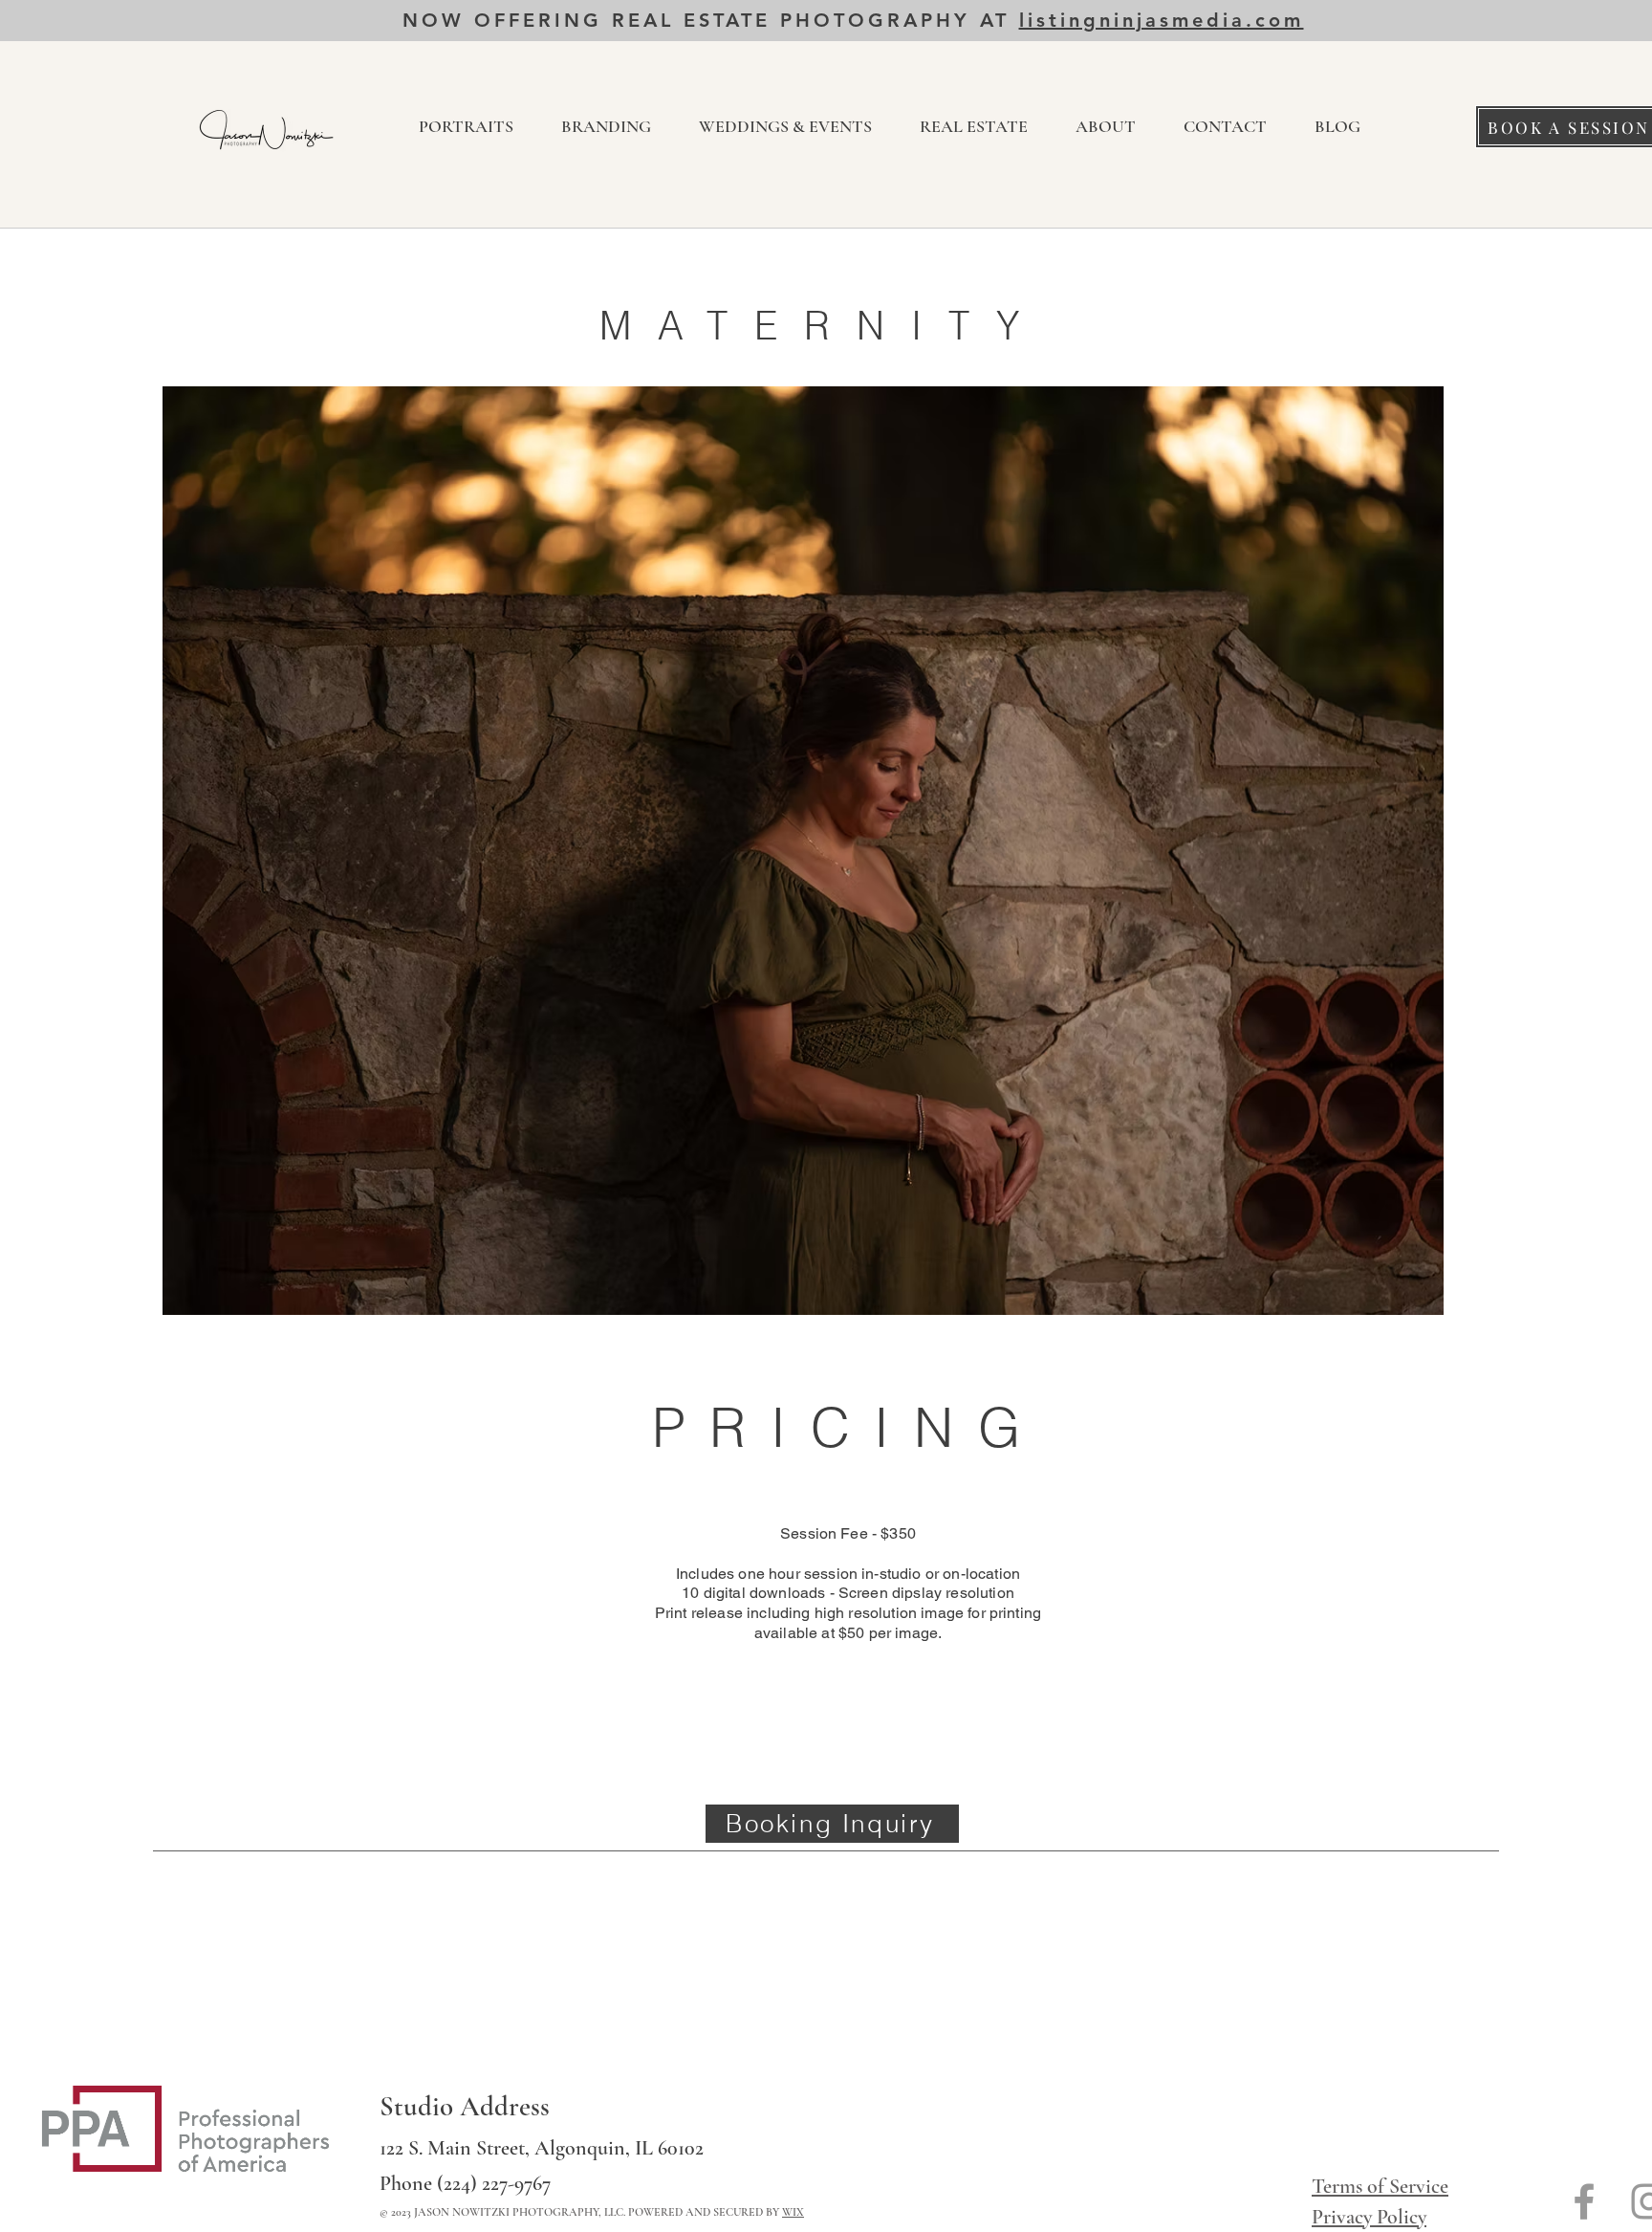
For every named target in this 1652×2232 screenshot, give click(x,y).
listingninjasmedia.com (1162, 20)
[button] (466, 127)
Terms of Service (1380, 2186)
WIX (793, 2212)
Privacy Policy (1369, 2217)
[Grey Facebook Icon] (1584, 2201)
